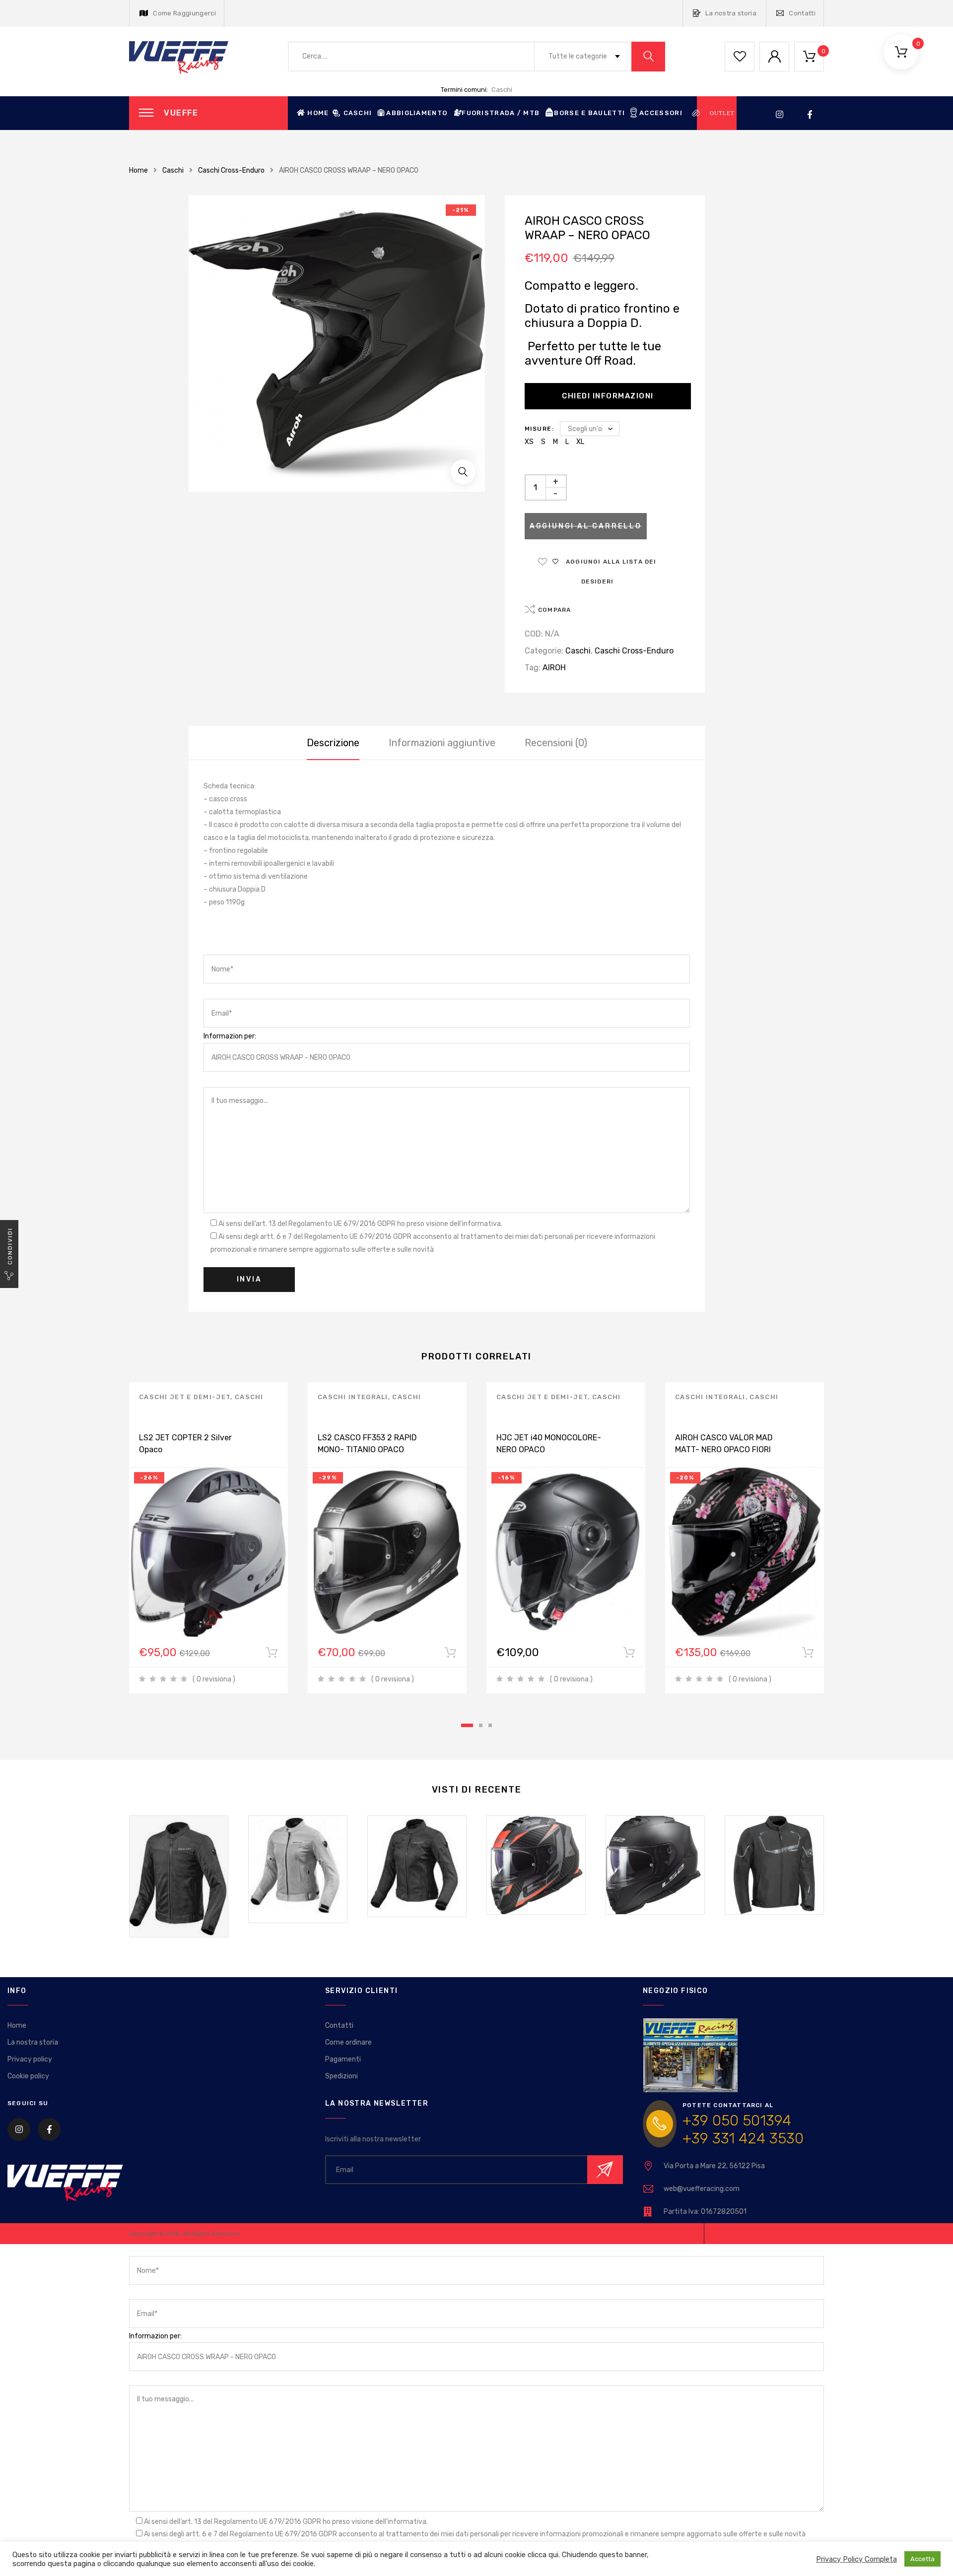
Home (318, 113)
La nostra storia (731, 13)
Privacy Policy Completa (856, 2559)
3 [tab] (490, 1725)
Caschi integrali (353, 1397)
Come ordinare (348, 2042)
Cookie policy (28, 2076)
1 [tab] (467, 1725)
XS (529, 442)
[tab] (333, 743)
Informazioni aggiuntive (442, 743)
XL (580, 442)
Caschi (502, 90)
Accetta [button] (922, 2559)
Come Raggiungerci (184, 13)
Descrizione (333, 743)
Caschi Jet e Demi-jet (185, 1397)
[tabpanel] (208, 1538)
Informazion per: (230, 1036)
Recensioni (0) (556, 743)
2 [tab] (481, 1725)
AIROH (554, 668)
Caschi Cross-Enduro (231, 170)
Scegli (272, 1655)
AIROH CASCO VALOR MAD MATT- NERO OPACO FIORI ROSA (724, 1449)
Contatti (802, 13)
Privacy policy (30, 2059)
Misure (538, 429)
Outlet (722, 113)
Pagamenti (343, 2059)
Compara (554, 610)
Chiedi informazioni (608, 396)
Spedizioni (341, 2076)
